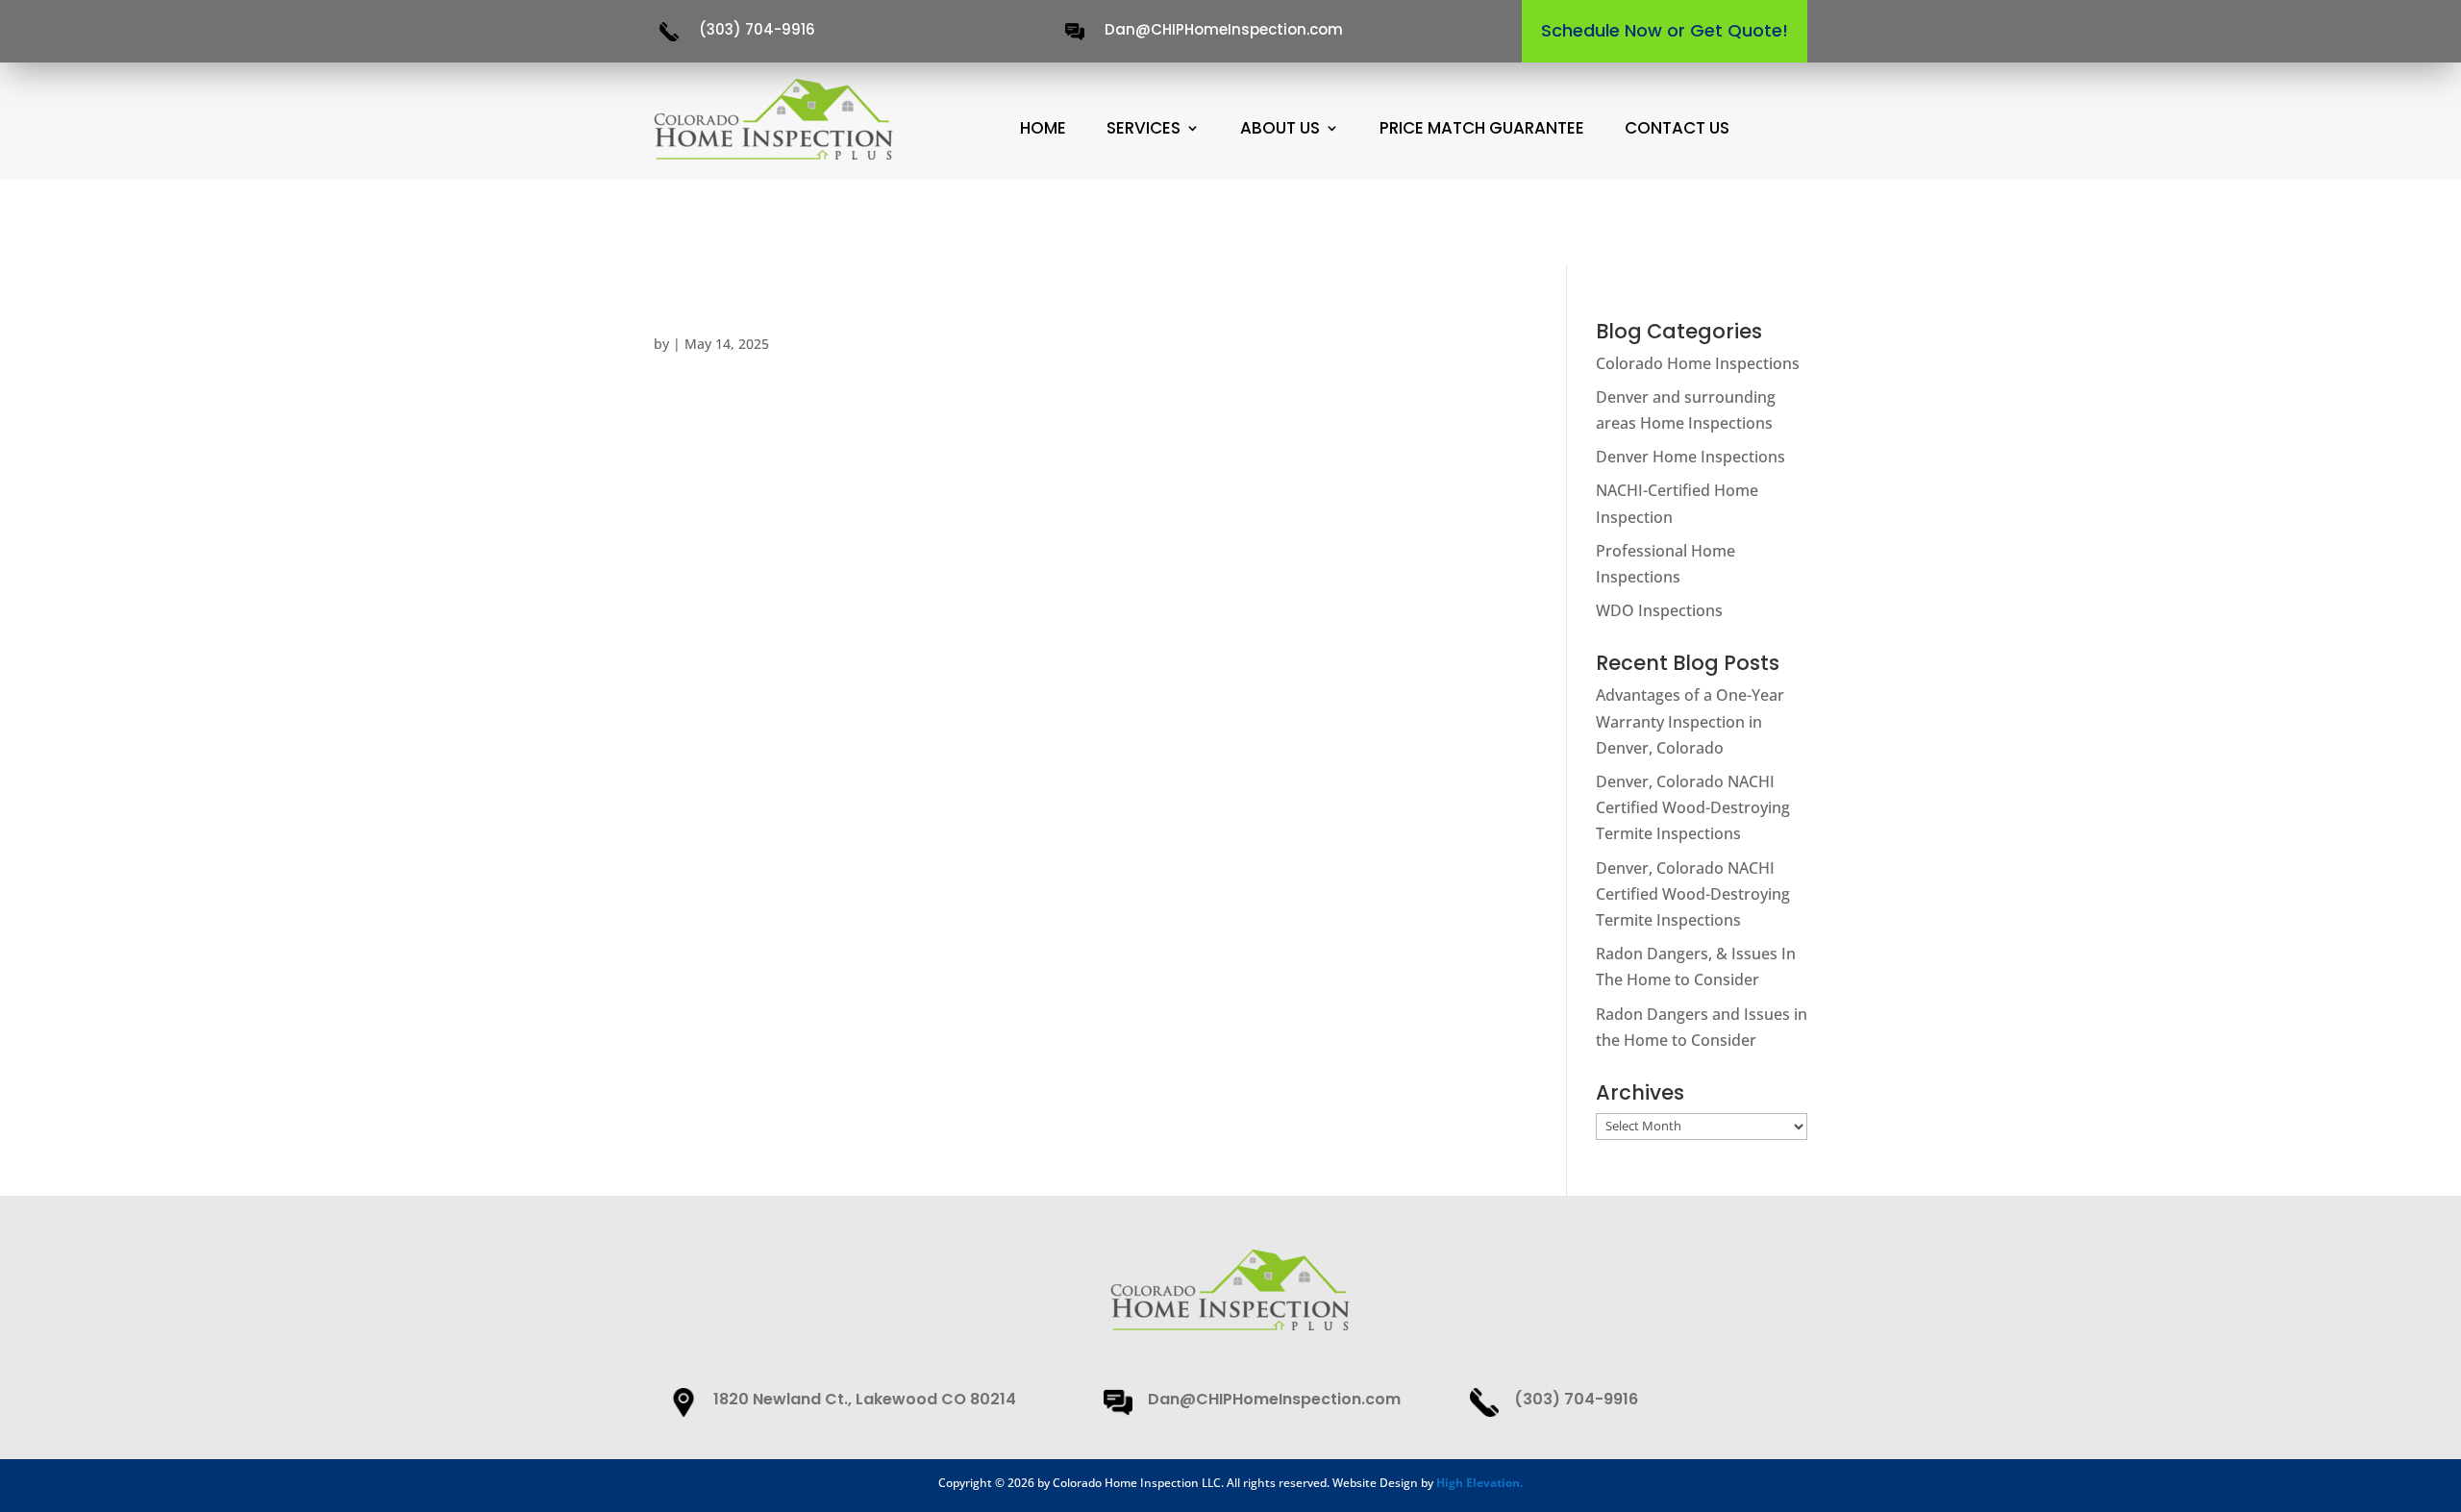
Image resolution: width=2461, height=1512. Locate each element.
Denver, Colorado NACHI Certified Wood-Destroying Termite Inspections (1693, 807)
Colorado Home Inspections (1698, 363)
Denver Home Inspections (1690, 457)
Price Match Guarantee (1482, 128)
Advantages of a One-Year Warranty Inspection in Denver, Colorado (1690, 721)
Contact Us (1677, 128)
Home (1043, 128)
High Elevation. (1479, 1483)
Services (1143, 128)
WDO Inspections (1659, 610)
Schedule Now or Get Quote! (1665, 30)
